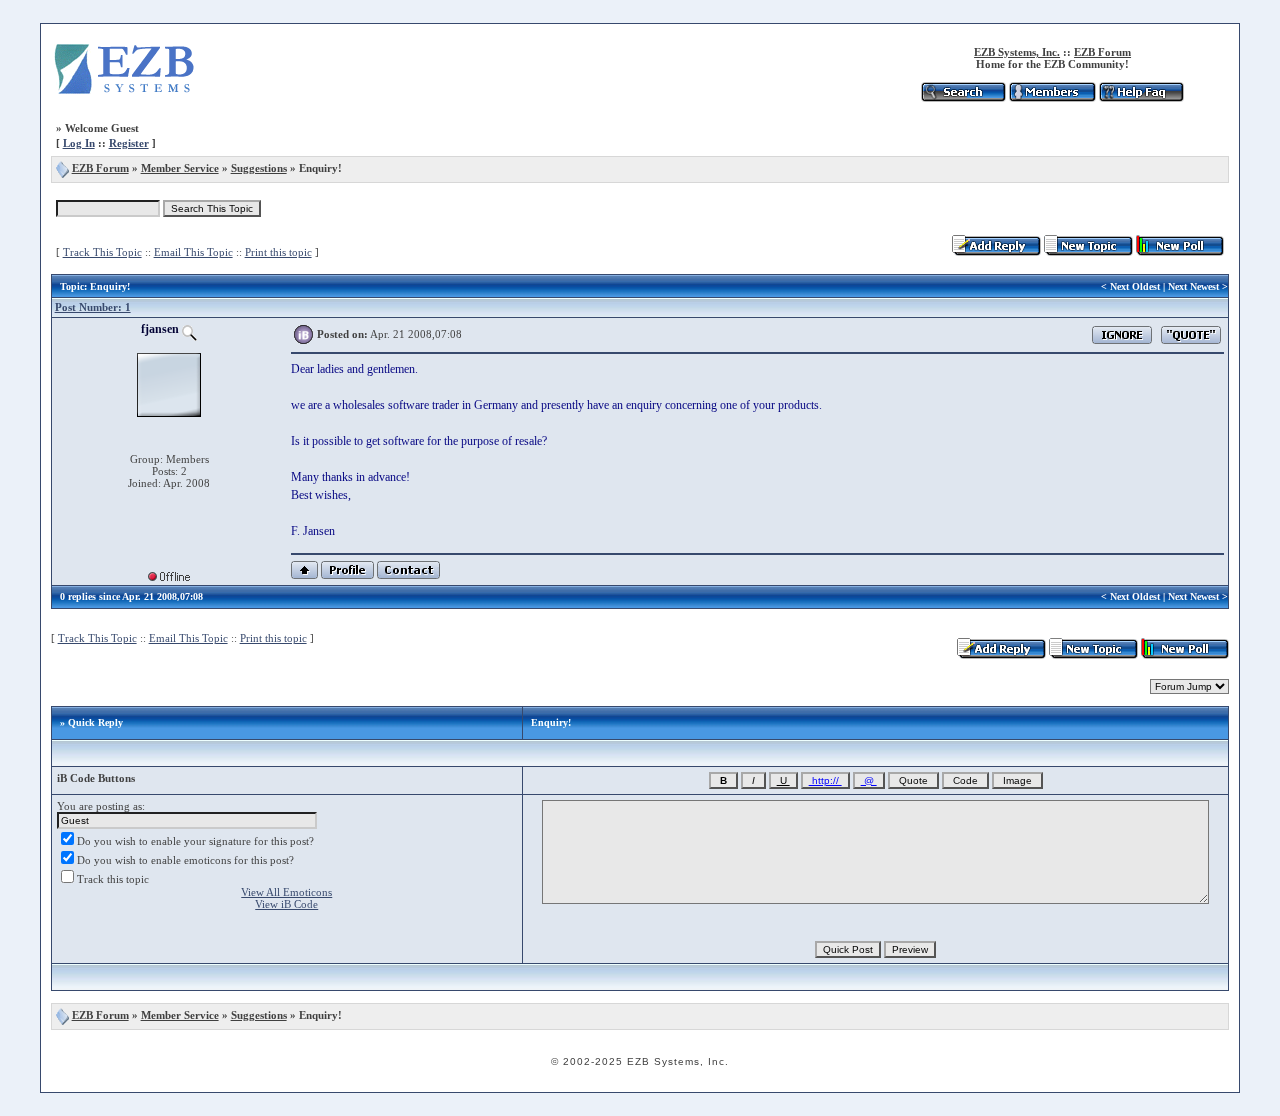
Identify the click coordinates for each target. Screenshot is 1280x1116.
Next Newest (1193, 286)
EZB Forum (1102, 52)
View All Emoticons (286, 892)
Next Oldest (1135, 286)
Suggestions (259, 168)
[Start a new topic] (1088, 252)
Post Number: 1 (93, 307)
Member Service (180, 168)
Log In (79, 143)
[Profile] (347, 575)
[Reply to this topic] (996, 252)
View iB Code (286, 904)
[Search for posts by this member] (189, 329)
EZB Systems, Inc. (1017, 52)
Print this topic (278, 252)
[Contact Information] (408, 575)
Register (129, 143)
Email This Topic (193, 252)
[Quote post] (1191, 333)
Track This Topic (102, 252)
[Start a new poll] (1180, 252)
